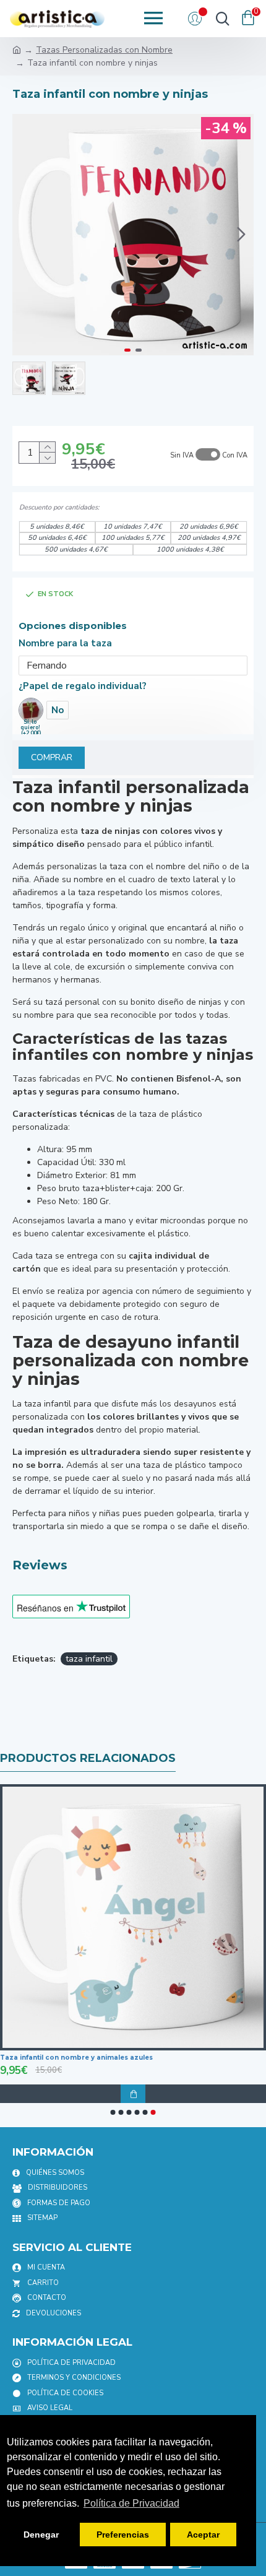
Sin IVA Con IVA (209, 455)
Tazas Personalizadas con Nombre (104, 50)
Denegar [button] (41, 2535)
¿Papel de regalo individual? (83, 686)
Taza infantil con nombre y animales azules (76, 2058)
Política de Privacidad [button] (131, 2503)
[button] (25, 235)
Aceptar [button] (203, 2535)
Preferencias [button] (123, 2535)
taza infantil (89, 1659)
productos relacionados (88, 1758)
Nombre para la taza (65, 643)
